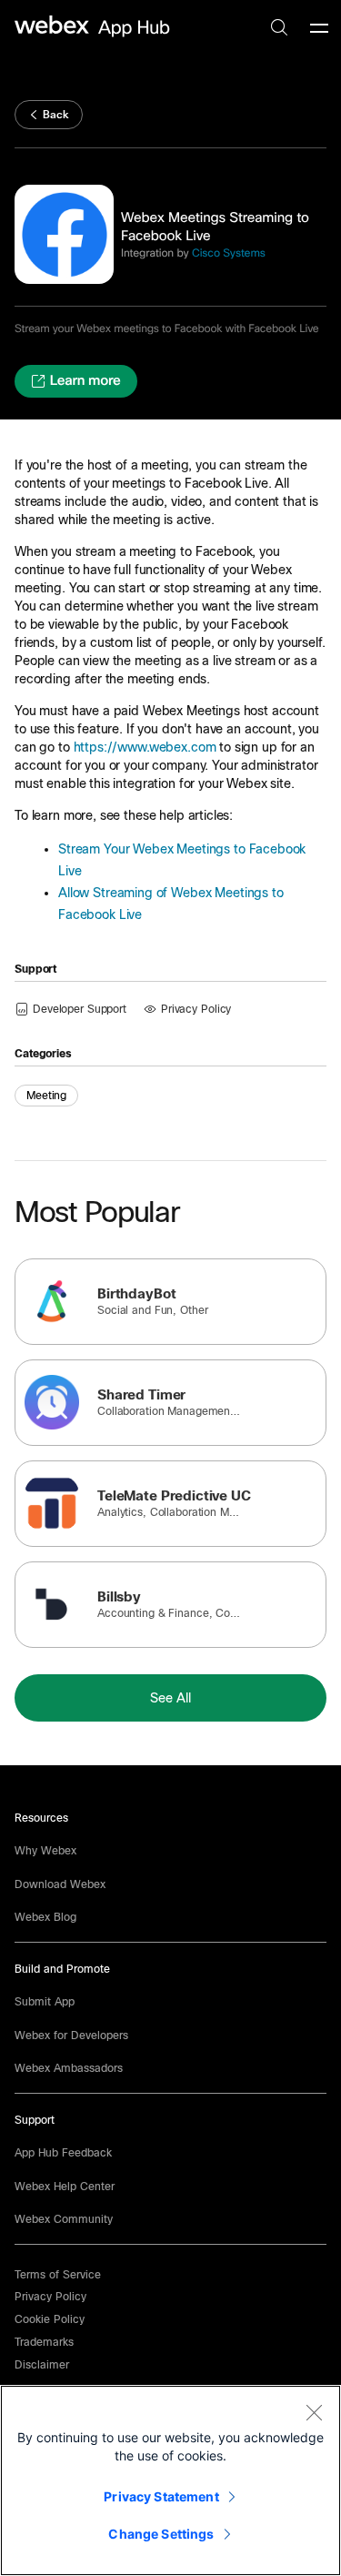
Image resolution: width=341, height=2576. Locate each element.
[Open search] (279, 27)
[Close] (314, 2412)
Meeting (46, 1096)
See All (170, 1698)
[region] (170, 2480)
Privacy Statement (161, 2496)
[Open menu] (319, 27)
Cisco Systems (229, 253)
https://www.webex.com (145, 747)
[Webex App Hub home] (93, 26)
